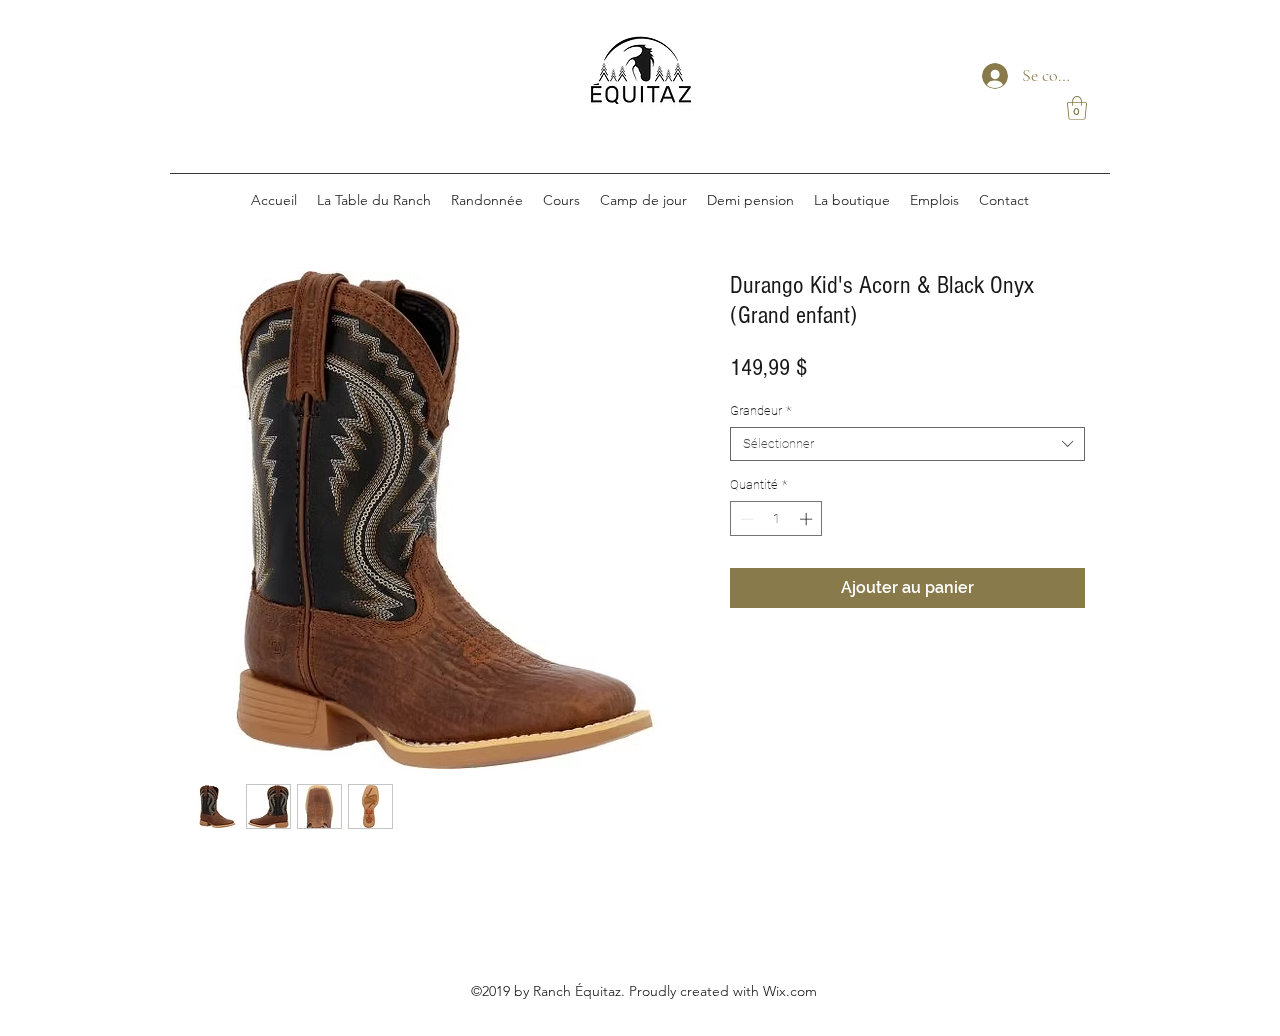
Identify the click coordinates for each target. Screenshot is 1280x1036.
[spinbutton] (776, 519)
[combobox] (907, 444)
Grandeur (760, 410)
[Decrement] (745, 519)
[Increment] (808, 519)
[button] (1077, 108)
